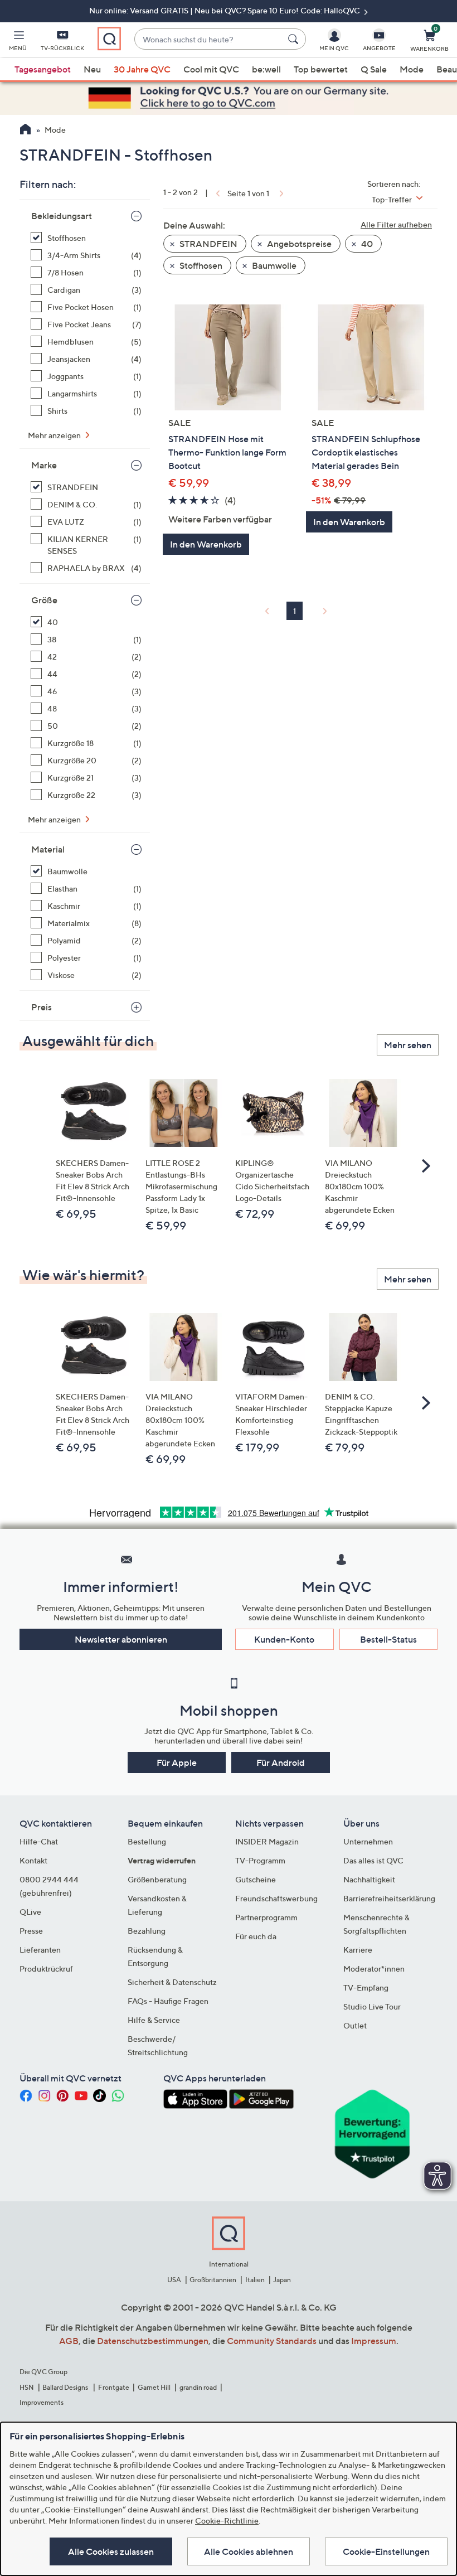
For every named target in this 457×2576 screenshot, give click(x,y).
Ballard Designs (66, 2387)
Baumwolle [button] (273, 265)
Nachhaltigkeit (369, 1879)
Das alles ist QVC (373, 1860)
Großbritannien (213, 2280)
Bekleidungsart (62, 216)
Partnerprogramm (266, 1917)
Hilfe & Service (154, 2020)
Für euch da (256, 1936)
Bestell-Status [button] (388, 1639)
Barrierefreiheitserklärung (389, 1898)
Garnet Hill (154, 2387)
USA (174, 2280)
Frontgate (114, 2387)
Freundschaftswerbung (276, 1898)
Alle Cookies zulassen (111, 2551)
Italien (255, 2280)
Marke (44, 465)
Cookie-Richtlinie (227, 2521)
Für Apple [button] (177, 1762)
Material (48, 849)
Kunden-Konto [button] (284, 1639)
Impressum (374, 2341)
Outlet (355, 2025)
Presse (31, 1931)
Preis (42, 1007)
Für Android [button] (281, 1762)
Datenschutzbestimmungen (153, 2341)
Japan (282, 2280)
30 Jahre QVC (142, 69)
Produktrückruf (46, 1969)
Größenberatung (157, 1879)
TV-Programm (260, 1860)
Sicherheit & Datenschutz (172, 1982)
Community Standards (272, 2341)
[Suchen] (295, 39)
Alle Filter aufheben (396, 224)
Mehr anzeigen (55, 435)
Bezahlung (147, 1931)
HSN (27, 2387)
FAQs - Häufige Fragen (168, 2001)
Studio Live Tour (372, 2006)
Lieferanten (40, 1950)
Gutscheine (256, 1879)
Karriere (358, 1950)
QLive (30, 1912)
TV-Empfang (366, 1987)
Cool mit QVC (211, 69)
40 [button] (366, 244)
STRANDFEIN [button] (208, 244)
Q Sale (374, 69)
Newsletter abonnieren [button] (121, 1639)
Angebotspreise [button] (298, 244)
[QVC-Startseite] (25, 130)
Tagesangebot (43, 69)
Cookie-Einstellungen (386, 2551)
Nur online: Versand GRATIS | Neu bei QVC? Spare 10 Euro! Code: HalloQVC (225, 10)
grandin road (198, 2387)
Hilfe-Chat (39, 1841)
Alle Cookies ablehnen (249, 2551)
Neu (92, 69)
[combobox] (209, 39)
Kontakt (33, 1860)
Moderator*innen (374, 1969)
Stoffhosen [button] (200, 265)
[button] (18, 42)
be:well (266, 69)
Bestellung (147, 1841)
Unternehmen (368, 1841)
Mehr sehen (408, 1045)
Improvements (42, 2402)
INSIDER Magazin (267, 1841)
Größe (44, 600)
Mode (412, 69)
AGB (69, 2341)
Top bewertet (321, 69)
